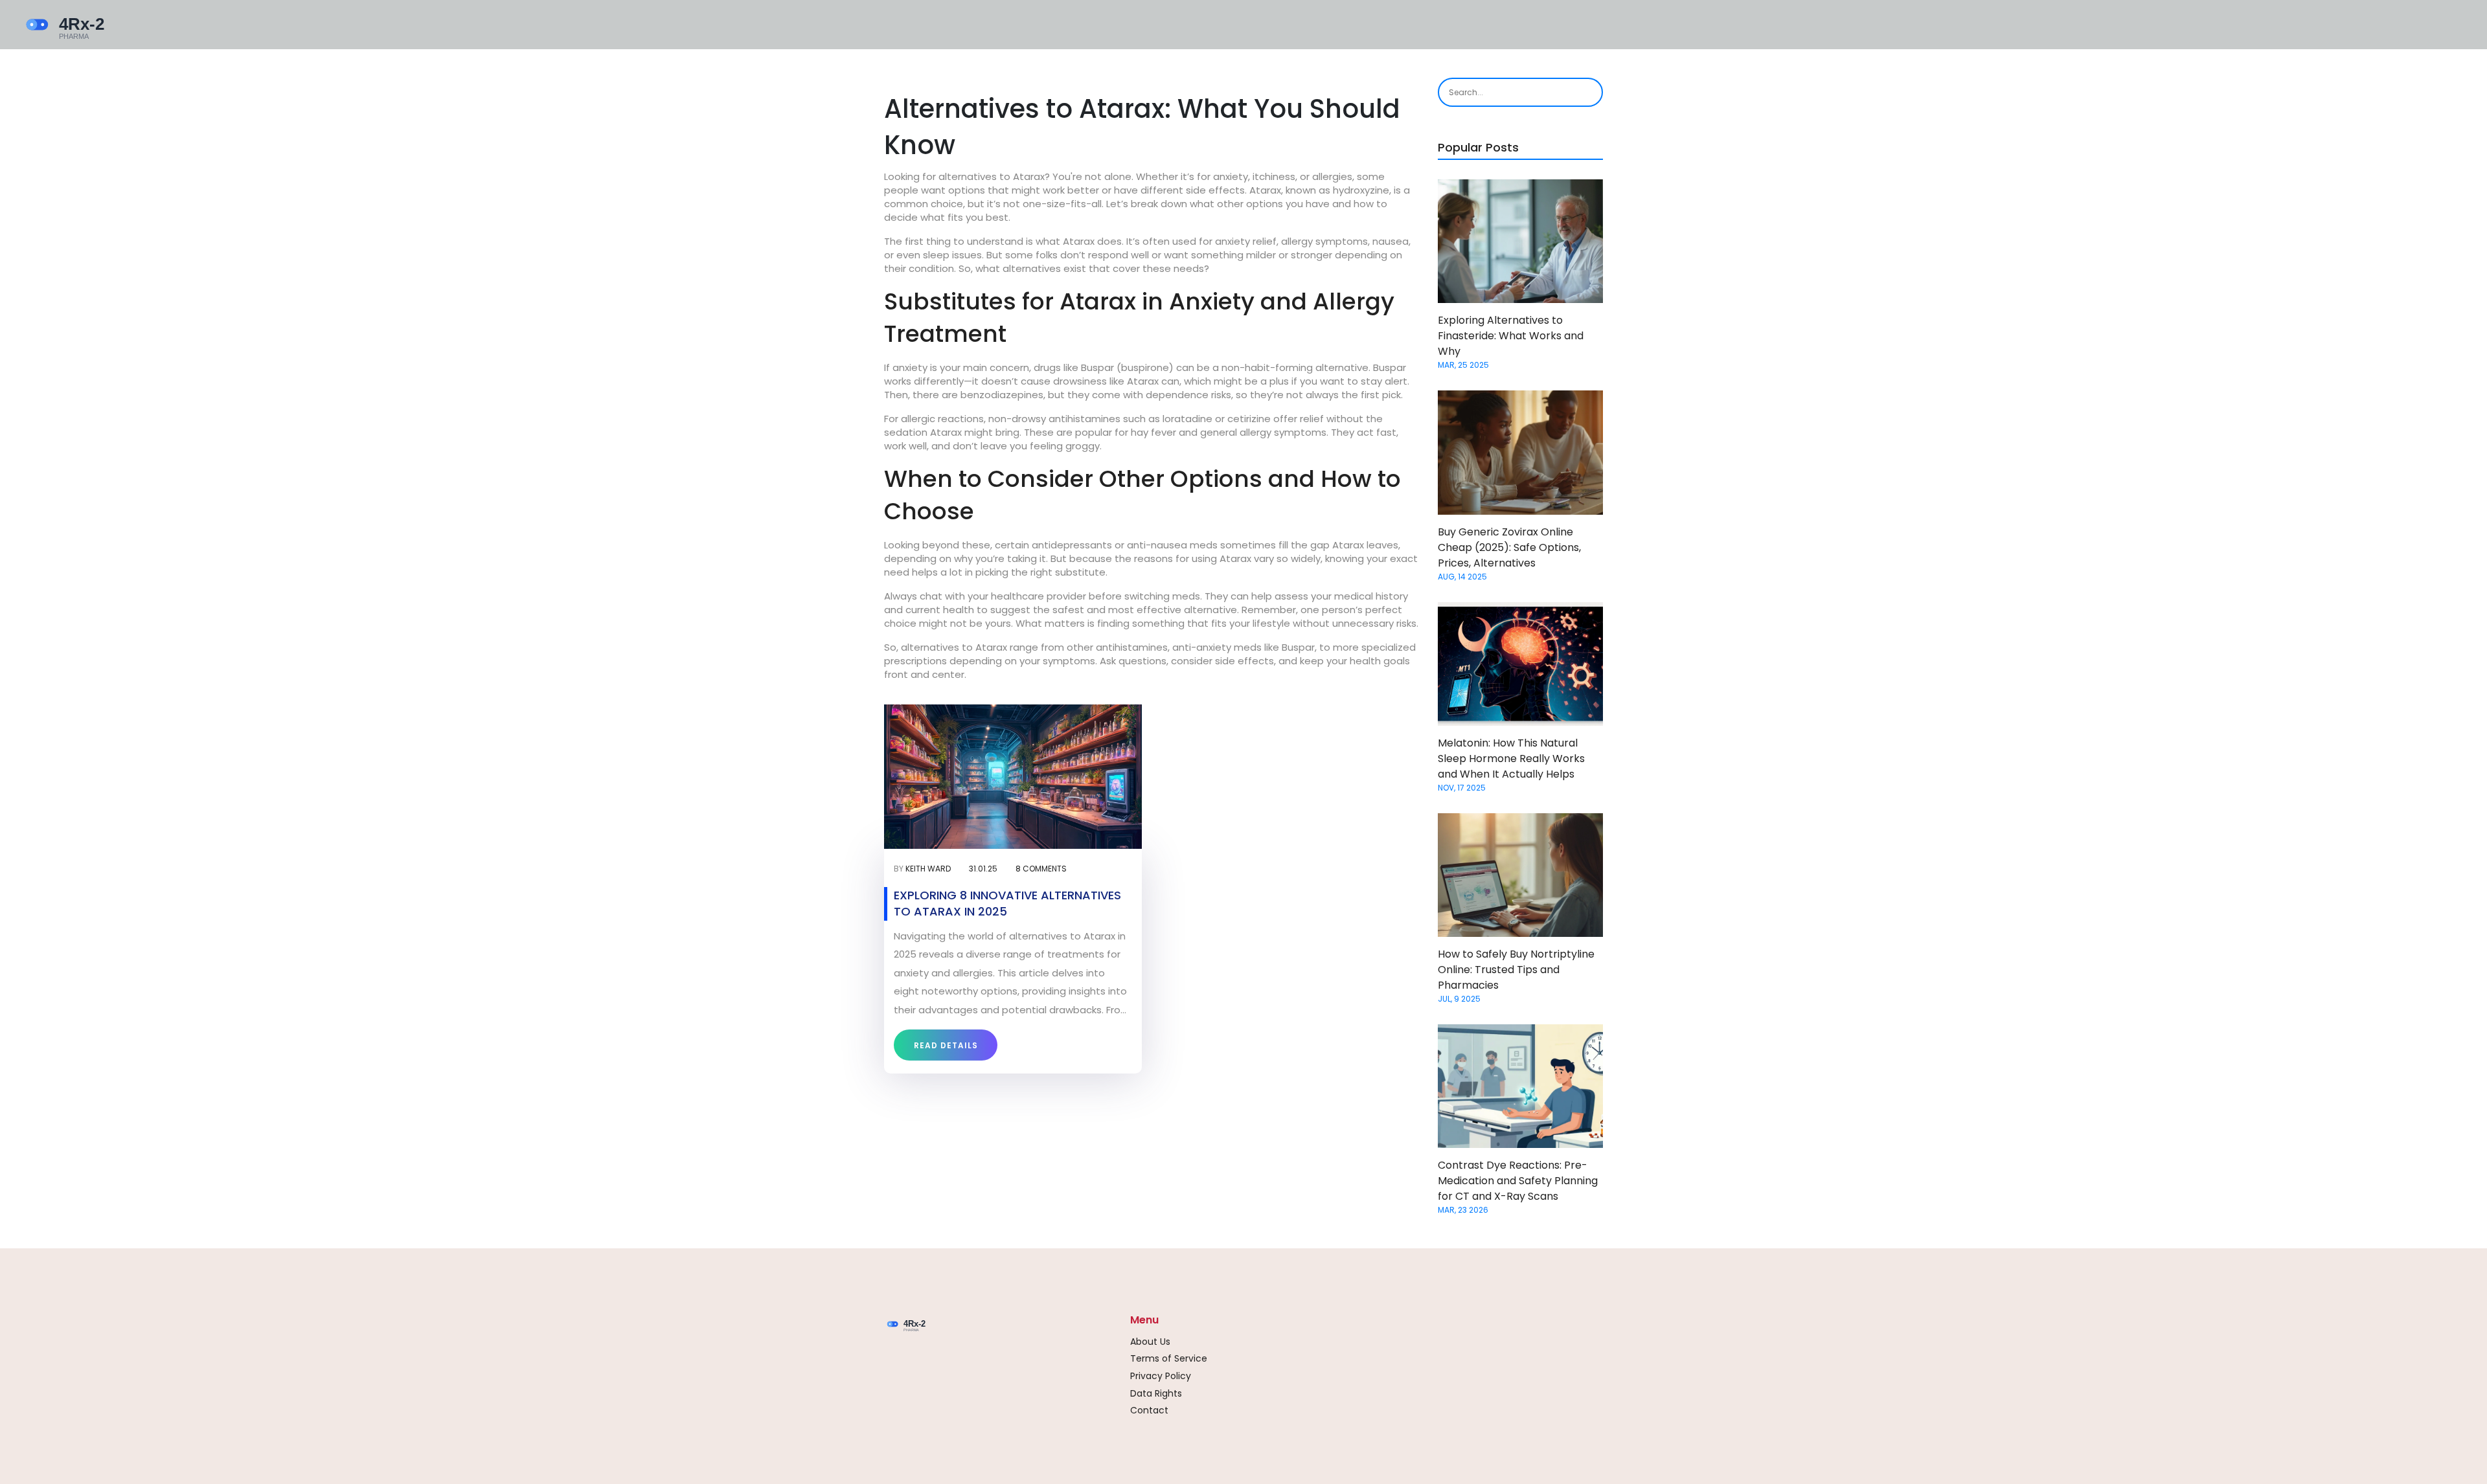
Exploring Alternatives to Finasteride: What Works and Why (1511, 336)
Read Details (946, 1045)
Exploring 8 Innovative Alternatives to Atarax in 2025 (1007, 903)
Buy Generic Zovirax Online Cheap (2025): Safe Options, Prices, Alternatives (1509, 547)
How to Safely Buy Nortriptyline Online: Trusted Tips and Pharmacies (1516, 970)
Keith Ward (928, 869)
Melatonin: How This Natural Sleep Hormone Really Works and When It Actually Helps (1511, 759)
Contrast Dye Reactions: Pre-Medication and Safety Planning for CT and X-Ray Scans (1518, 1181)
